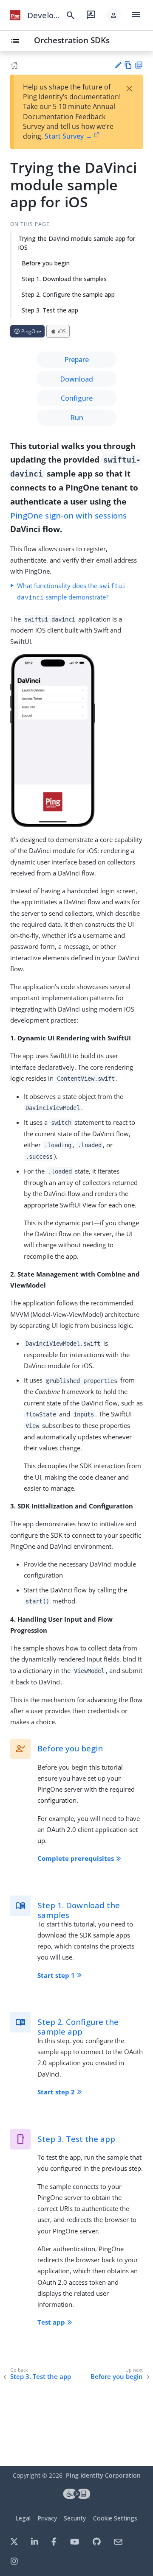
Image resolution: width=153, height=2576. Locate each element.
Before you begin (46, 263)
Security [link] (75, 2518)
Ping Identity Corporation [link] (103, 2475)
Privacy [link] (47, 2518)
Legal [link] (23, 2518)
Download (76, 379)
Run (77, 418)
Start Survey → (68, 136)
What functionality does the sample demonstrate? (73, 591)
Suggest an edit (118, 65)
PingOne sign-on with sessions (68, 515)
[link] (15, 15)
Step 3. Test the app (50, 310)
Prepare (76, 360)
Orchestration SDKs (72, 40)
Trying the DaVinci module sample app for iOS (77, 243)
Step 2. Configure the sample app (68, 294)
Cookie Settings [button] (115, 2518)
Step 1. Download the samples (64, 279)
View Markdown (128, 65)
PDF (139, 65)
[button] (113, 15)
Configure (77, 398)
